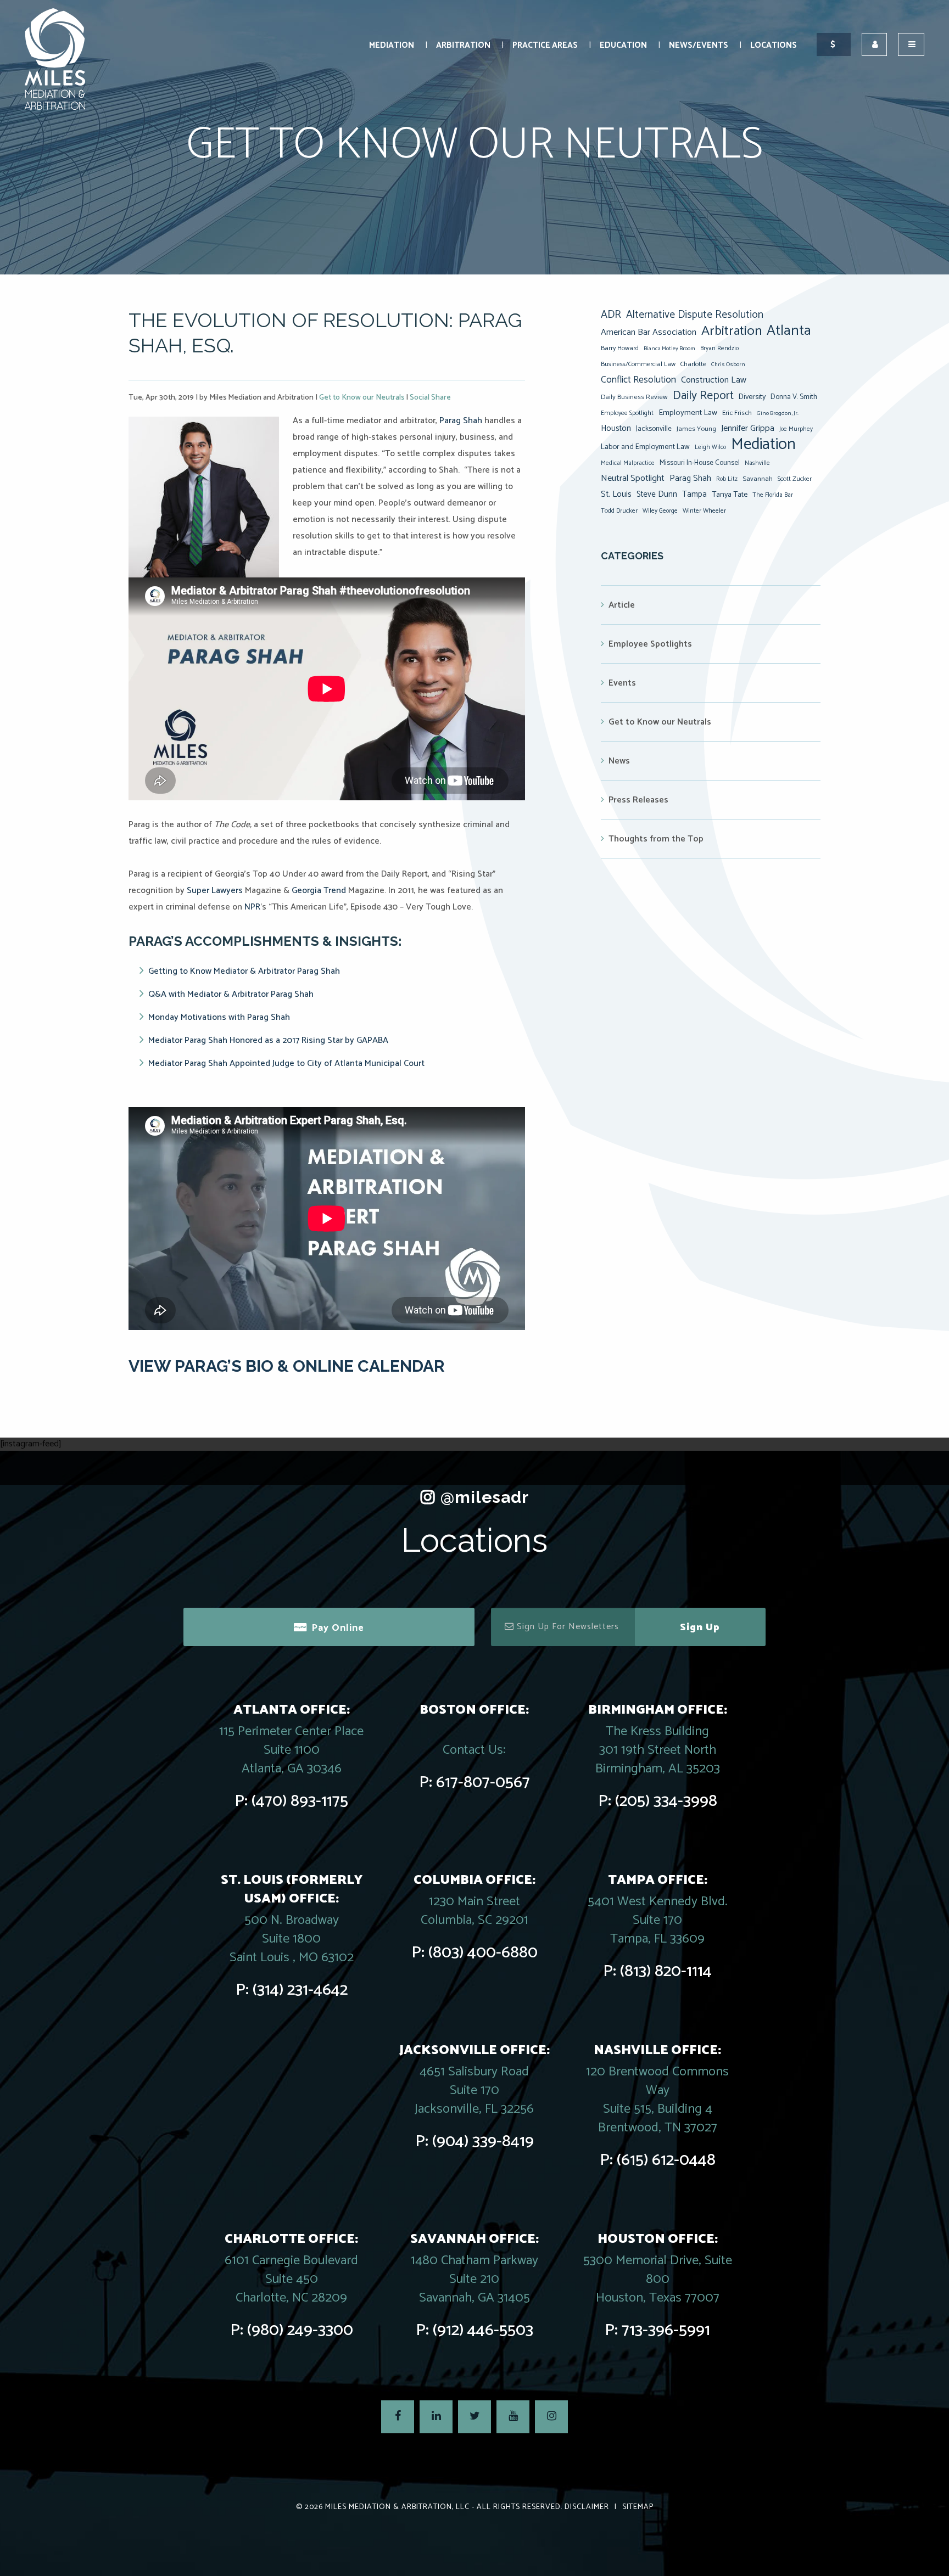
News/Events (699, 45)
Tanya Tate (730, 495)
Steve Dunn (657, 494)
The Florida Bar (773, 495)
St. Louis (616, 494)
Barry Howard (620, 348)
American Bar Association (649, 332)
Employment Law (688, 413)
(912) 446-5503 (483, 2330)
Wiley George (660, 511)
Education (623, 45)
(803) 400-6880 (483, 1953)
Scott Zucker (795, 479)
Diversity (752, 397)
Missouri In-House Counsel (700, 463)
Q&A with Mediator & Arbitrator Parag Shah (231, 994)
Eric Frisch (737, 413)
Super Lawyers (215, 891)
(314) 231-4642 (300, 1990)
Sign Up (700, 1627)
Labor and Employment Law (645, 447)
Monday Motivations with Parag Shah (219, 1017)
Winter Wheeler (704, 511)
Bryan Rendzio (719, 349)
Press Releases (638, 800)
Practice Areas (545, 45)
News (619, 761)
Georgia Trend (319, 891)
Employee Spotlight (627, 413)
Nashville (757, 463)
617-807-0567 (483, 1783)
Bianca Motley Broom (669, 349)
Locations (774, 45)
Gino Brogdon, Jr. (778, 413)
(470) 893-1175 (300, 1801)
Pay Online (338, 1628)
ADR (611, 315)
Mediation (392, 45)
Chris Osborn (728, 364)
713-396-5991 (666, 2330)
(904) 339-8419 (483, 2142)
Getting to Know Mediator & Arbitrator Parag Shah (244, 971)
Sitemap (638, 2507)
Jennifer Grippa (748, 428)
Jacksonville (654, 429)
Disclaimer (587, 2507)
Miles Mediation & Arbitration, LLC (397, 2507)
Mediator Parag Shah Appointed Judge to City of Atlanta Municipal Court (288, 1063)
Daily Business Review (634, 397)
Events (622, 683)
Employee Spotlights (650, 644)
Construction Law (714, 380)
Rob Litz (727, 479)
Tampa (694, 494)
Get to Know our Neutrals (362, 398)
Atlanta (789, 331)
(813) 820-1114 (666, 1971)
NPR (252, 907)
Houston (616, 428)
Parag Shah (462, 421)
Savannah (758, 479)
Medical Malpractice (628, 463)
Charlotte (693, 364)
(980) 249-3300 (300, 2330)
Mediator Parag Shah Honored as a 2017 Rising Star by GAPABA (268, 1040)
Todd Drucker (619, 511)
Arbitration (463, 45)
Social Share (430, 398)
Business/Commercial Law (638, 364)
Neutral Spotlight (633, 478)
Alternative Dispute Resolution (695, 315)
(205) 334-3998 (666, 1801)
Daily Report (703, 396)
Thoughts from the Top (656, 839)
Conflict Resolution (638, 380)
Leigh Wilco (710, 447)
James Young (696, 429)
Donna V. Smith (794, 397)
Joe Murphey (796, 429)
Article (622, 605)
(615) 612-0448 (666, 2160)
